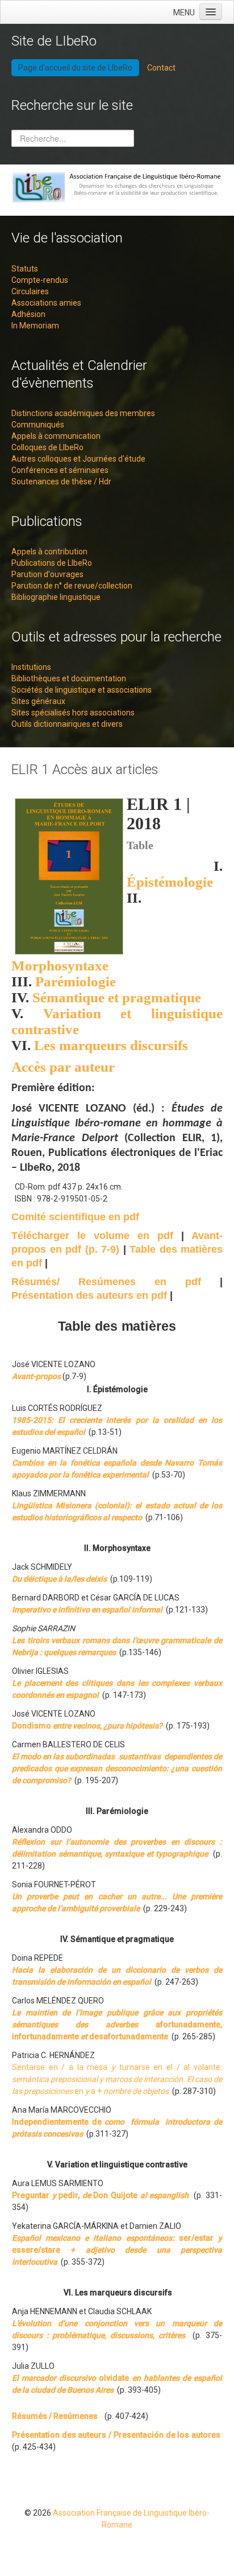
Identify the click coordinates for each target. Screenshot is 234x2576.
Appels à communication (56, 436)
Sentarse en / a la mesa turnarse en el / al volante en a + (117, 2079)
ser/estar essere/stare (117, 2250)
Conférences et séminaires (60, 470)
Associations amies (46, 303)
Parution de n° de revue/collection (72, 586)
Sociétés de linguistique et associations (82, 690)
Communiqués (38, 425)
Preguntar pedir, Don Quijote (100, 2195)
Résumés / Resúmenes (55, 2416)
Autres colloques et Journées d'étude (78, 459)
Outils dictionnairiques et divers (67, 724)
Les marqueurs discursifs (111, 1045)
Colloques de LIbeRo (47, 447)
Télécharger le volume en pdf (92, 1236)
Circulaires (30, 291)
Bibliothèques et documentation (69, 678)
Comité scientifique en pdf (75, 1217)
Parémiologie (76, 982)
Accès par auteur (63, 1067)
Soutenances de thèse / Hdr (61, 482)
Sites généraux (38, 701)
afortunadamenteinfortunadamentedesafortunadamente (117, 2024)
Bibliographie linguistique (56, 597)
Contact (161, 68)
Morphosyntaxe (60, 966)
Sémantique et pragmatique (117, 997)
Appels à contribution (49, 552)
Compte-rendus (40, 280)
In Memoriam (35, 326)
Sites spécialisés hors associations (73, 713)
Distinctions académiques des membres (83, 413)
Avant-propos (36, 1376)
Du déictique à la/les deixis (59, 1579)
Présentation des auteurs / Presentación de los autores (116, 2435)
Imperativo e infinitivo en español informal (87, 1610)
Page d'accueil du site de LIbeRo (75, 68)
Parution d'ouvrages (47, 574)
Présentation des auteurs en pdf (91, 1295)
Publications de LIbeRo (52, 563)
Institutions (31, 667)
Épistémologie (170, 882)
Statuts (25, 269)
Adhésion (28, 314)
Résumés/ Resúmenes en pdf (106, 1282)
